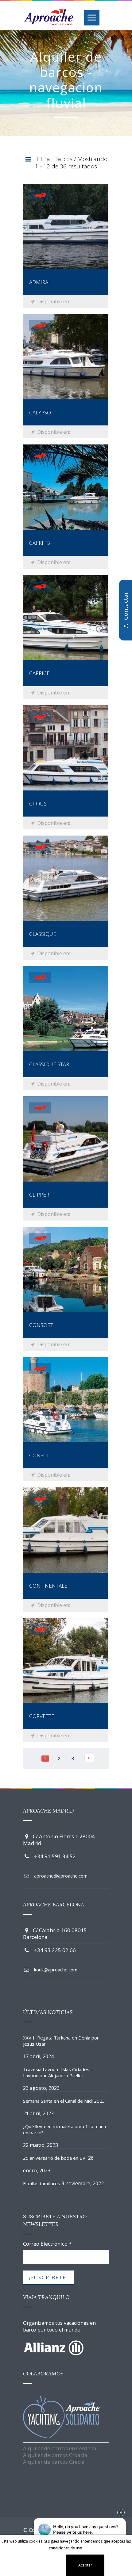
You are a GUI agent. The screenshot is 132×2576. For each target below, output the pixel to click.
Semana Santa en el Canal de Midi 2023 (64, 2101)
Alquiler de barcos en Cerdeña (60, 2448)
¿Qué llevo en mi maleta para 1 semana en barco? (64, 2129)
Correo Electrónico (47, 2244)
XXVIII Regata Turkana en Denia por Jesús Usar (61, 2041)
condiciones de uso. (66, 2548)
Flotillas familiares (42, 2183)
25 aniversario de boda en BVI (55, 2158)
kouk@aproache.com (56, 1970)
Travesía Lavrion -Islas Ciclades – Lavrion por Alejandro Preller (58, 2072)
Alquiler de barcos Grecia (54, 2462)
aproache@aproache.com (61, 1876)
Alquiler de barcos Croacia (55, 2455)
